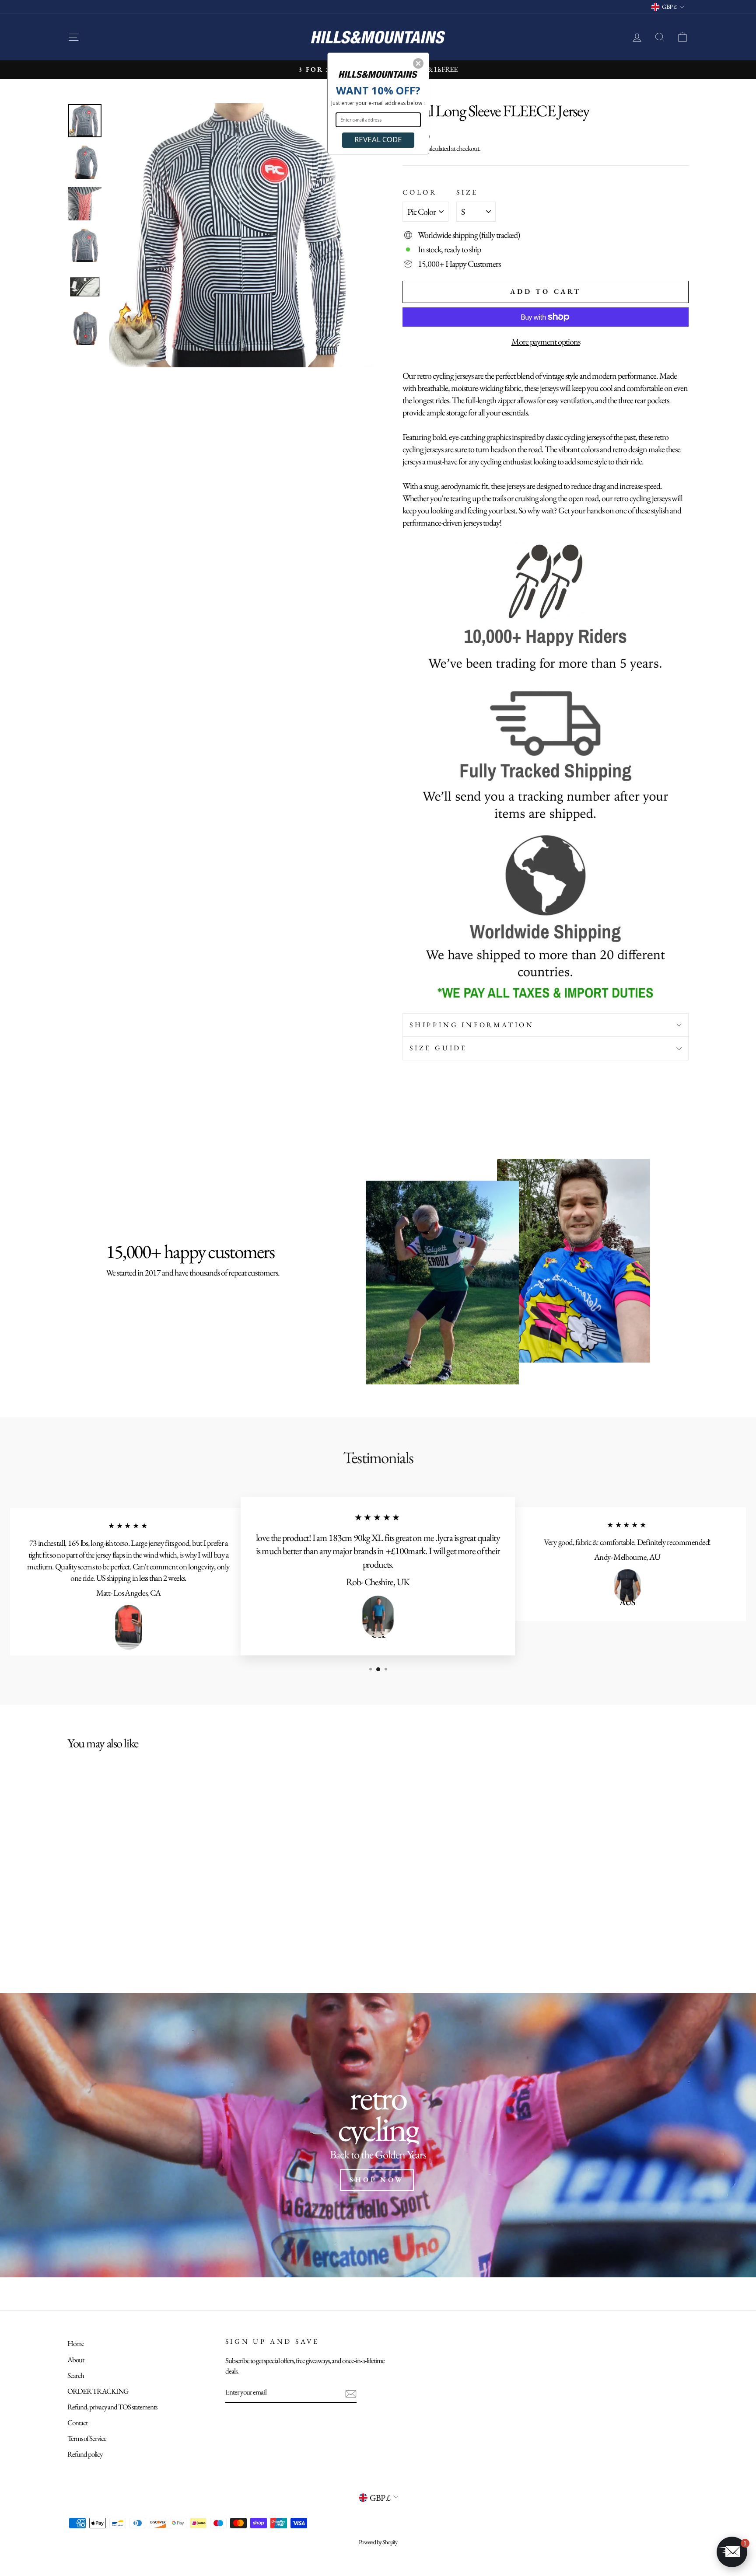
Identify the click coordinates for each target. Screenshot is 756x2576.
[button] (418, 63)
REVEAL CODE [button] (378, 139)
